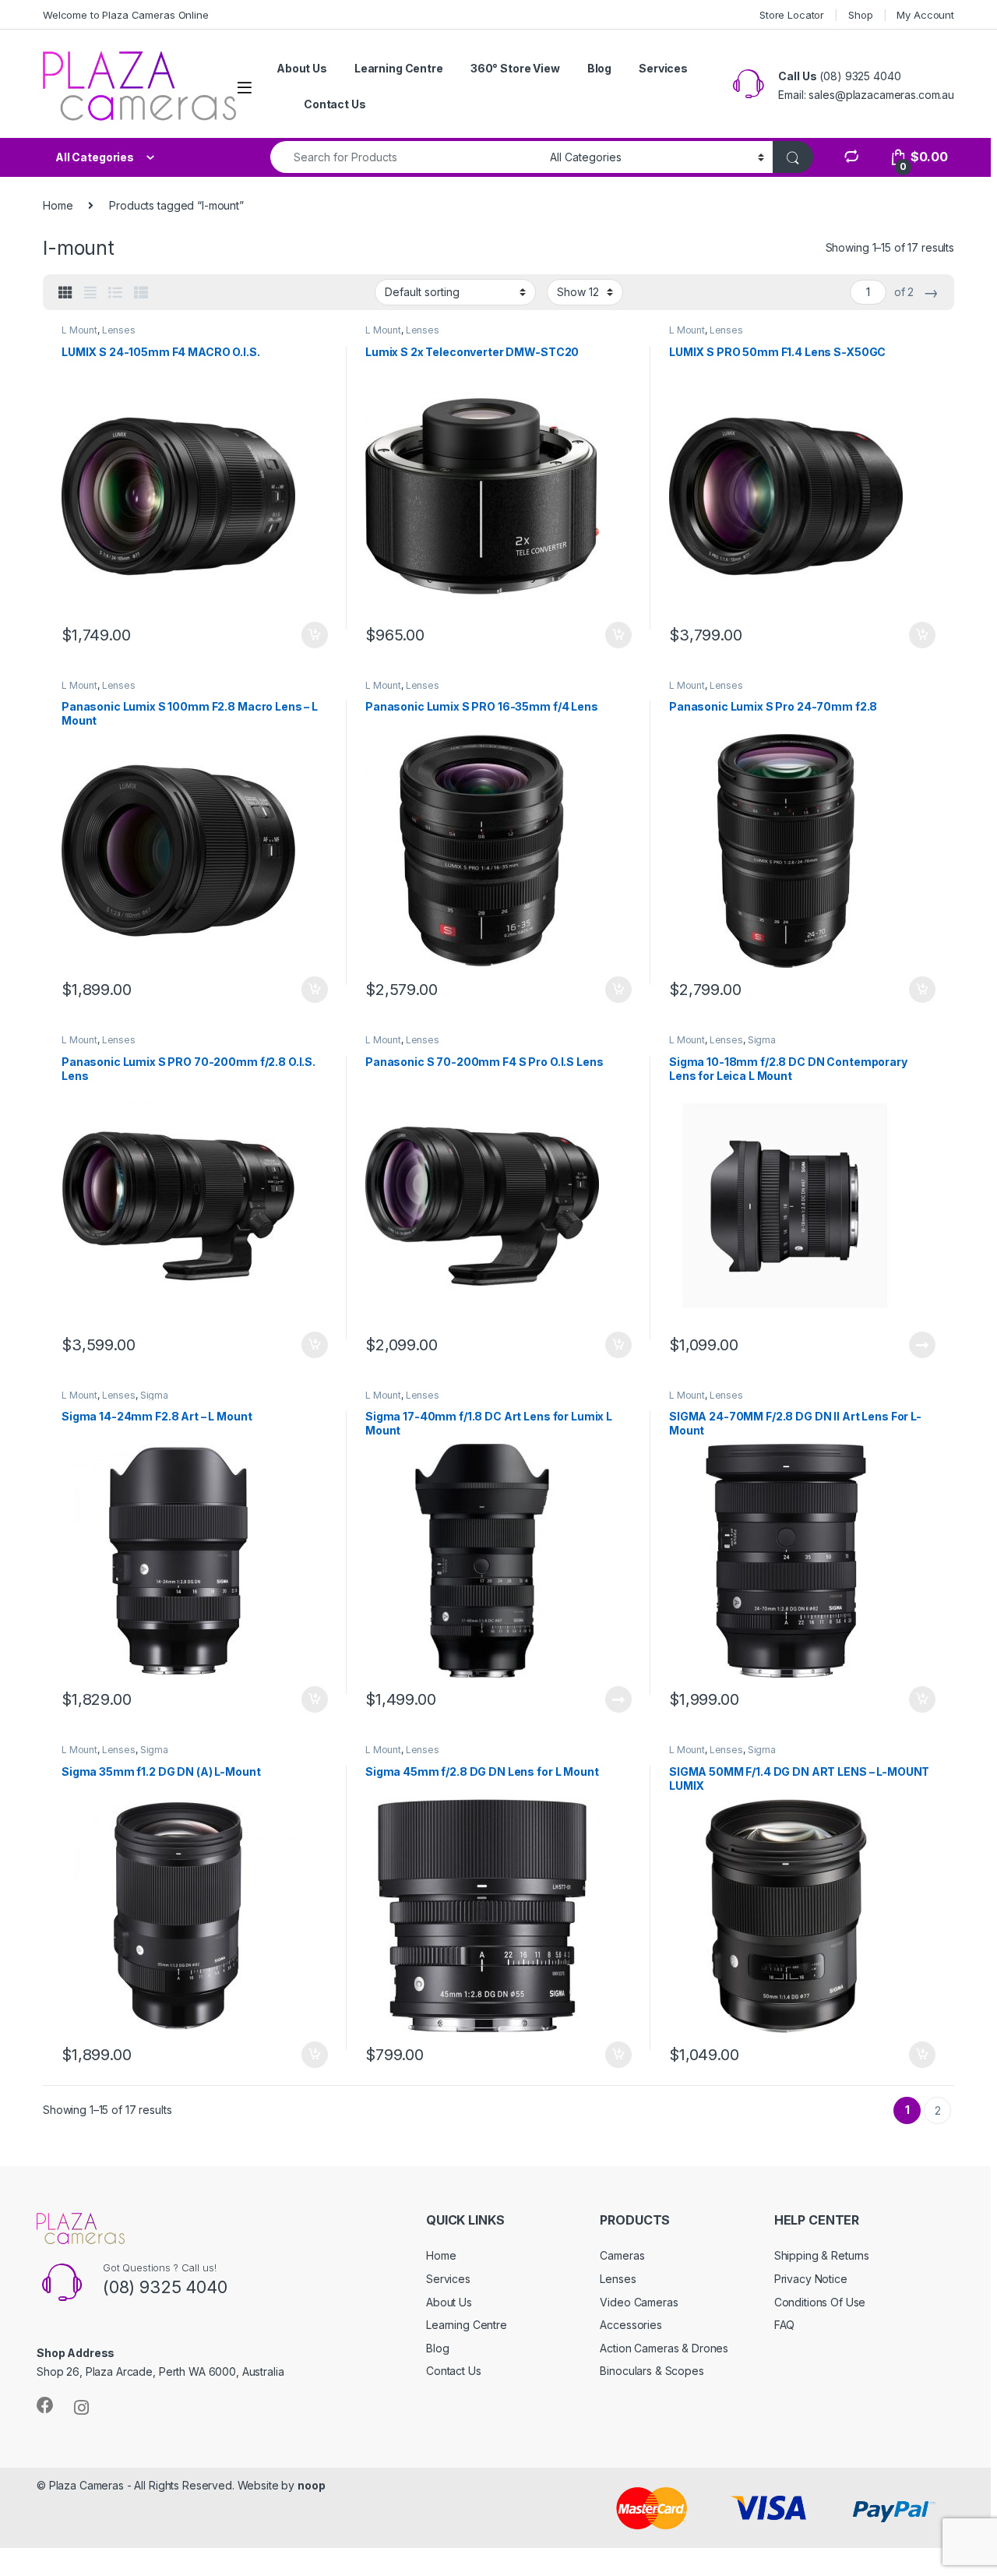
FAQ (785, 2325)
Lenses (119, 330)
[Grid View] (65, 293)
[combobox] (406, 157)
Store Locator (792, 15)
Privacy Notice (811, 2279)
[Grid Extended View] (90, 293)
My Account (925, 15)
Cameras (622, 2255)
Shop (860, 15)
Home (58, 205)
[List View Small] (141, 293)
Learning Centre (399, 68)
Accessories (631, 2325)
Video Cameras (639, 2302)
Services (663, 68)
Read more (922, 1345)
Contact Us (335, 104)
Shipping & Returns (822, 2255)
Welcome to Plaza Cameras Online (126, 15)
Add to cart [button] (315, 635)
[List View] (115, 293)
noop (311, 2485)
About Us (302, 68)
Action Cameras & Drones (664, 2348)
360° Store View (515, 68)
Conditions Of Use (820, 2302)
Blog (599, 68)
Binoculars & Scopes (652, 2371)
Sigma (762, 1040)
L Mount (79, 330)
